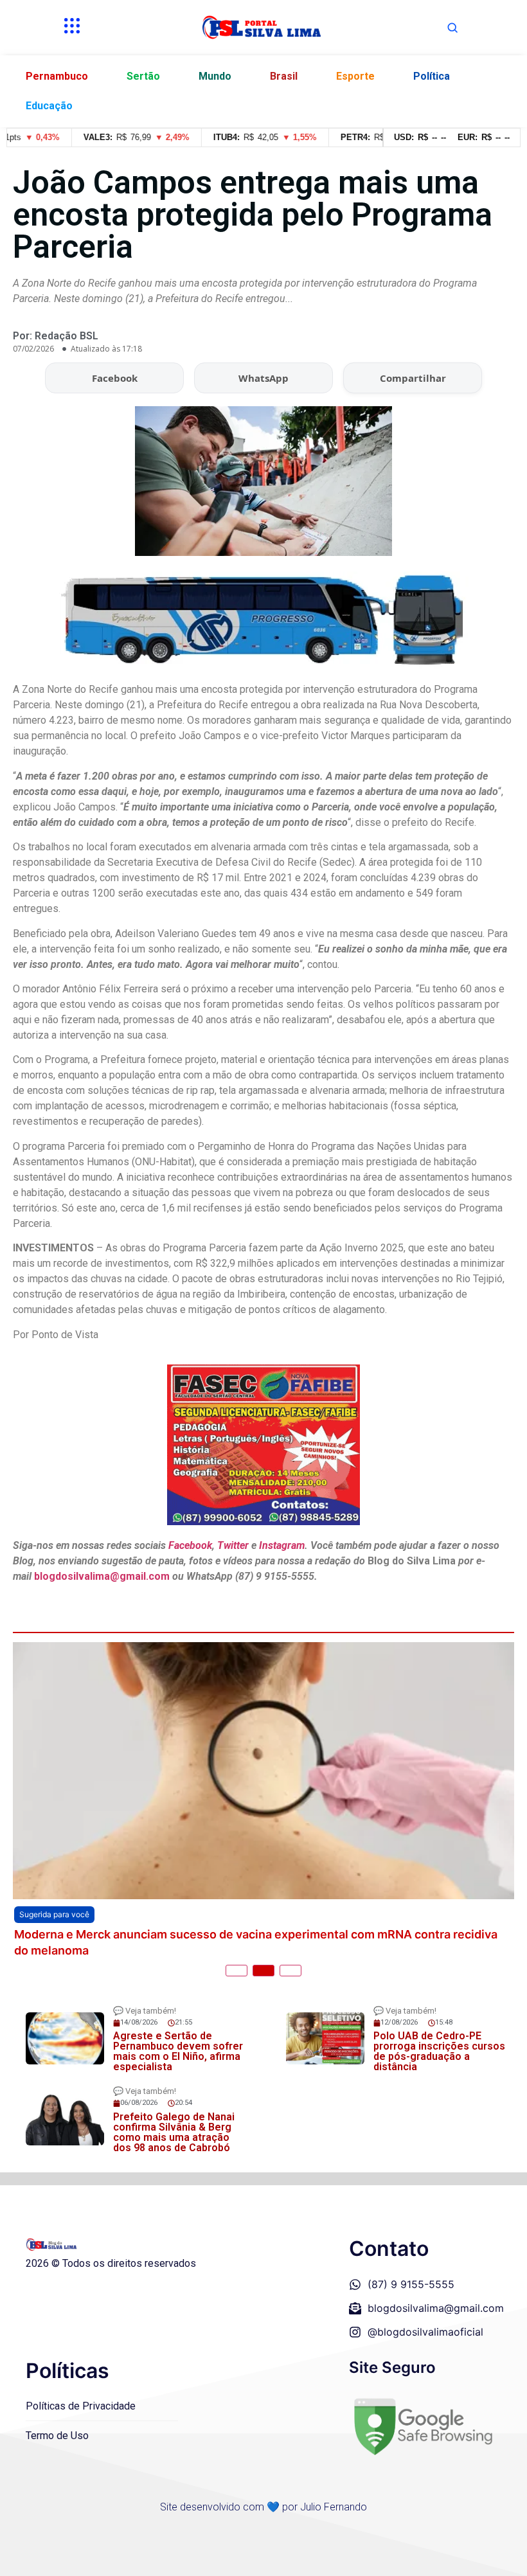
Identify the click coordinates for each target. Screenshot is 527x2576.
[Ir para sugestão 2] (263, 1971)
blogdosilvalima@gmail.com (103, 1576)
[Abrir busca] (452, 28)
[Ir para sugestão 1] (237, 1971)
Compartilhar (413, 378)
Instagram (282, 1545)
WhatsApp (263, 378)
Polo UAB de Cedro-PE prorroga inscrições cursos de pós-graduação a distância (439, 2051)
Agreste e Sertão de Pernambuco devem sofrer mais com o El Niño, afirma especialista (178, 2051)
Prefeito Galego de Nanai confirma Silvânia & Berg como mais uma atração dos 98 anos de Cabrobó (174, 2132)
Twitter (233, 1545)
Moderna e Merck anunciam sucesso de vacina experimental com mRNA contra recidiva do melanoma (256, 1942)
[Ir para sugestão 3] (290, 1971)
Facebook (115, 378)
